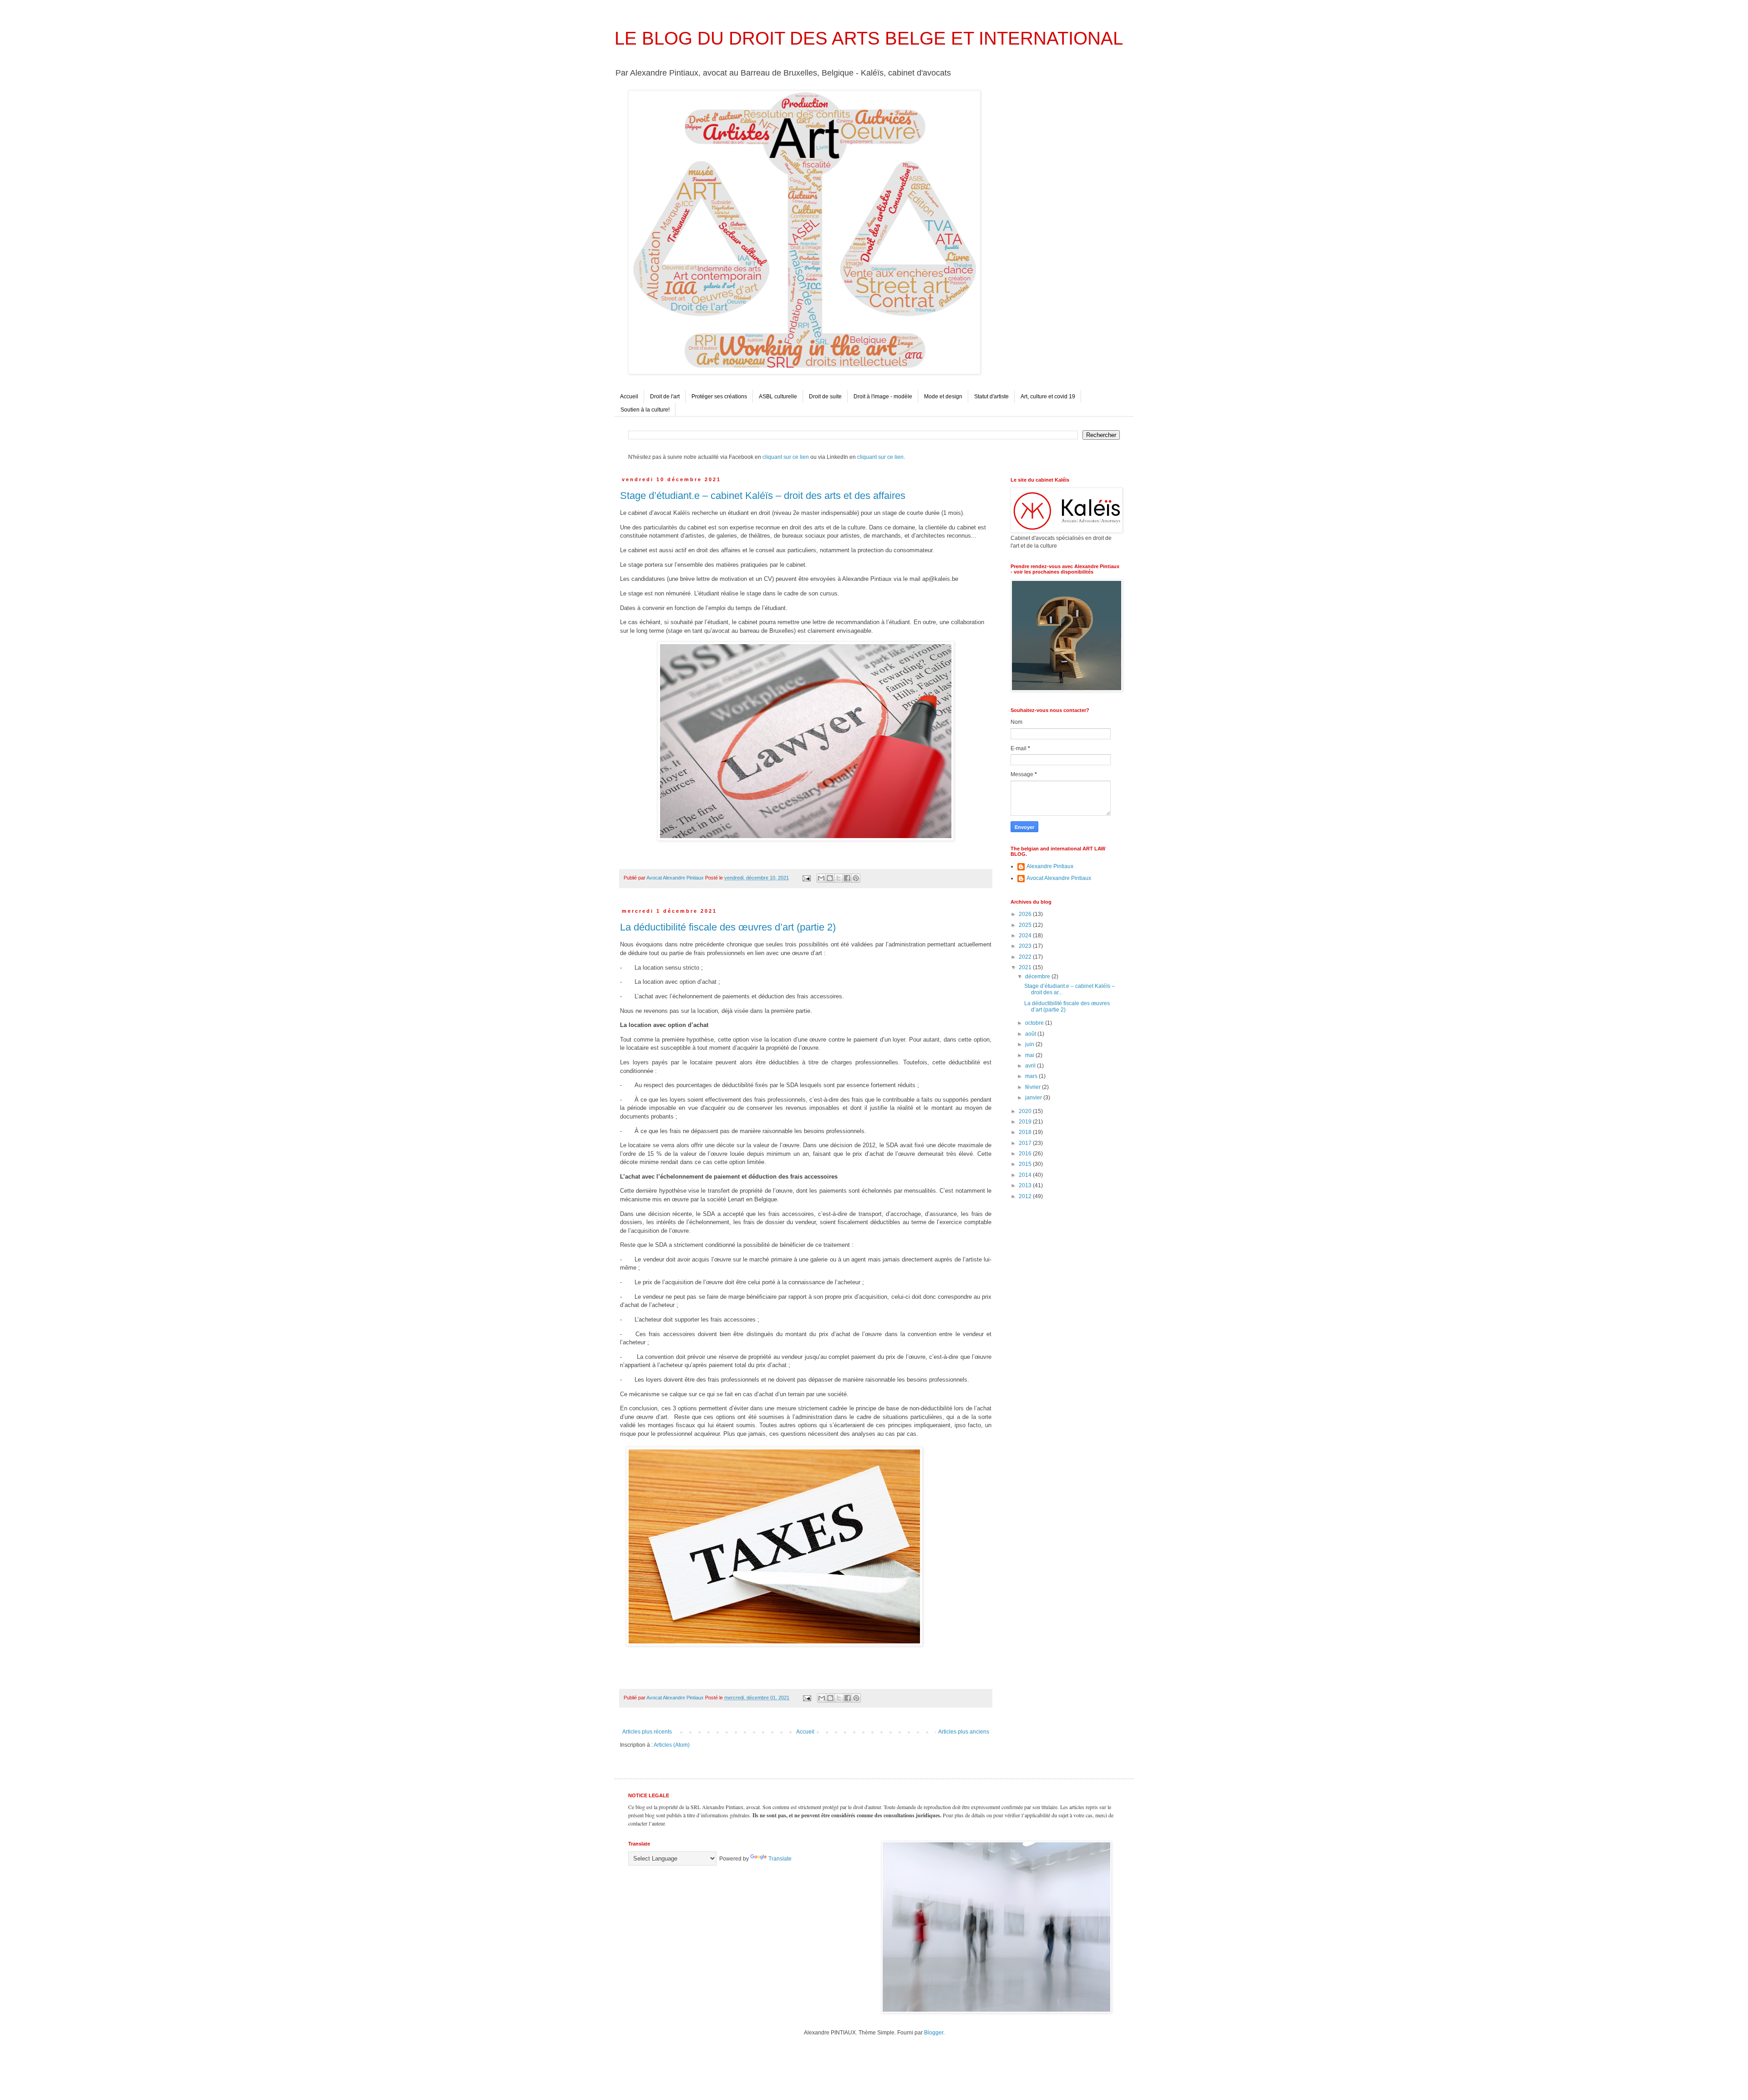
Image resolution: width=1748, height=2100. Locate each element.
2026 (1026, 914)
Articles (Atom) (672, 1745)
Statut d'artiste (991, 397)
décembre (1038, 976)
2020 (1026, 1111)
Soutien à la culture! (645, 410)
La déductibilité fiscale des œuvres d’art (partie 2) (728, 927)
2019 (1026, 1122)
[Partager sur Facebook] (847, 878)
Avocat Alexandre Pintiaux (1059, 878)
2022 (1026, 957)
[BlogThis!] (830, 878)
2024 (1026, 936)
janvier (1034, 1098)
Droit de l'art (665, 397)
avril (1031, 1066)
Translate (780, 1859)
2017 (1026, 1143)
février (1034, 1087)
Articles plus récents (647, 1732)
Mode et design (943, 397)
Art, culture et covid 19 (1048, 397)
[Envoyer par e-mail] (821, 878)
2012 (1026, 1196)
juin (1030, 1044)
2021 (1026, 967)
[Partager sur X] (838, 878)
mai (1030, 1055)
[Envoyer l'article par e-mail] (806, 878)
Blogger (934, 2033)
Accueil (629, 397)
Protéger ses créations (719, 397)
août (1031, 1034)
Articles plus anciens (964, 1732)
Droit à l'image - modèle (883, 397)
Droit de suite (825, 397)
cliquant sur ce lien (786, 457)
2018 (1026, 1132)
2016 (1026, 1154)
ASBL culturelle (778, 397)
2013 (1026, 1185)
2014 (1026, 1175)
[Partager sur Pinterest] (856, 878)
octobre (1035, 1023)
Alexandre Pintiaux (1050, 866)
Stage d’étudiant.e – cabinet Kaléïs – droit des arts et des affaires (763, 496)
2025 (1026, 925)
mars (1032, 1076)
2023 (1026, 946)
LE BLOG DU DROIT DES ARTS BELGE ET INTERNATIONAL (869, 38)
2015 (1026, 1164)
